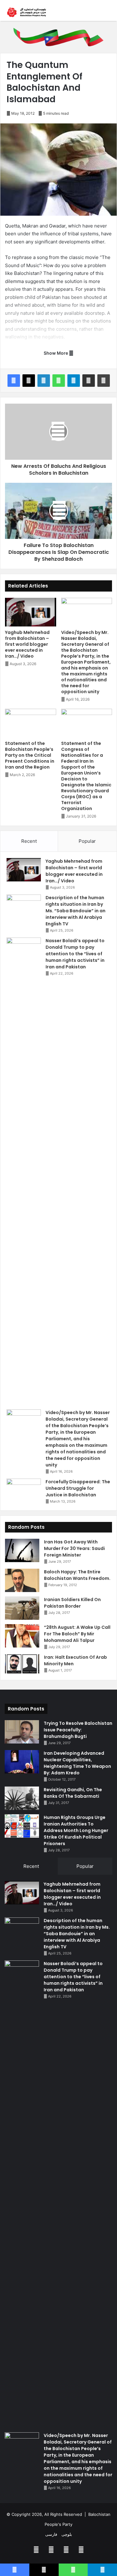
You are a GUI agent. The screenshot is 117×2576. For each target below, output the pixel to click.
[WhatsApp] (59, 381)
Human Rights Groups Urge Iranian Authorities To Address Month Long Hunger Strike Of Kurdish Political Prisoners (76, 1830)
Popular (87, 841)
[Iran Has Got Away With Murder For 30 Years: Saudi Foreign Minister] (22, 1550)
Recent (29, 841)
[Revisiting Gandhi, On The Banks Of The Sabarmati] (22, 1798)
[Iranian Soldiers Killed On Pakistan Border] (22, 1608)
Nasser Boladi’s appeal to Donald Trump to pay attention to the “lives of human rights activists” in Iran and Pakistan (75, 954)
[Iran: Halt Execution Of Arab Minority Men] (22, 1664)
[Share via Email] (89, 381)
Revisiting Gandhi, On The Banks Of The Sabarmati (73, 1793)
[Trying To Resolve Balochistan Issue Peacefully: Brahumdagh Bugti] (22, 1732)
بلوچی (67, 2534)
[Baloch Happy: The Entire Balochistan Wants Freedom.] (22, 1580)
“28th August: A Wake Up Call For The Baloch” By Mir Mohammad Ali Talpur (77, 1634)
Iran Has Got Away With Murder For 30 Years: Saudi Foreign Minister (74, 1548)
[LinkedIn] (44, 381)
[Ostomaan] (27, 12)
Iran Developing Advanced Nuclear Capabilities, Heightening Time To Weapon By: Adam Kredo (77, 1763)
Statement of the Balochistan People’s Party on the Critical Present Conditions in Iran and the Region (30, 755)
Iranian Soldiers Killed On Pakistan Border (72, 1603)
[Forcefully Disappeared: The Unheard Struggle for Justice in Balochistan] (24, 1490)
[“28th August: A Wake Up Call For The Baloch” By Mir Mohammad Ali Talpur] (22, 1636)
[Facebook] (14, 381)
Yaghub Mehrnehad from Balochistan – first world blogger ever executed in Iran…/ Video (27, 644)
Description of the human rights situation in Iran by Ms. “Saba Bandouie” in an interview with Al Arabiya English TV (76, 911)
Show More (56, 353)
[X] (29, 381)
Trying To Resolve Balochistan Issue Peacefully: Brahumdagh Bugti (78, 1730)
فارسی (51, 2534)
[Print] (104, 381)
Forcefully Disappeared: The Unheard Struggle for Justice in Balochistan (78, 1488)
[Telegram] (74, 381)
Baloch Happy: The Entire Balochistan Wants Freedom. (77, 1575)
